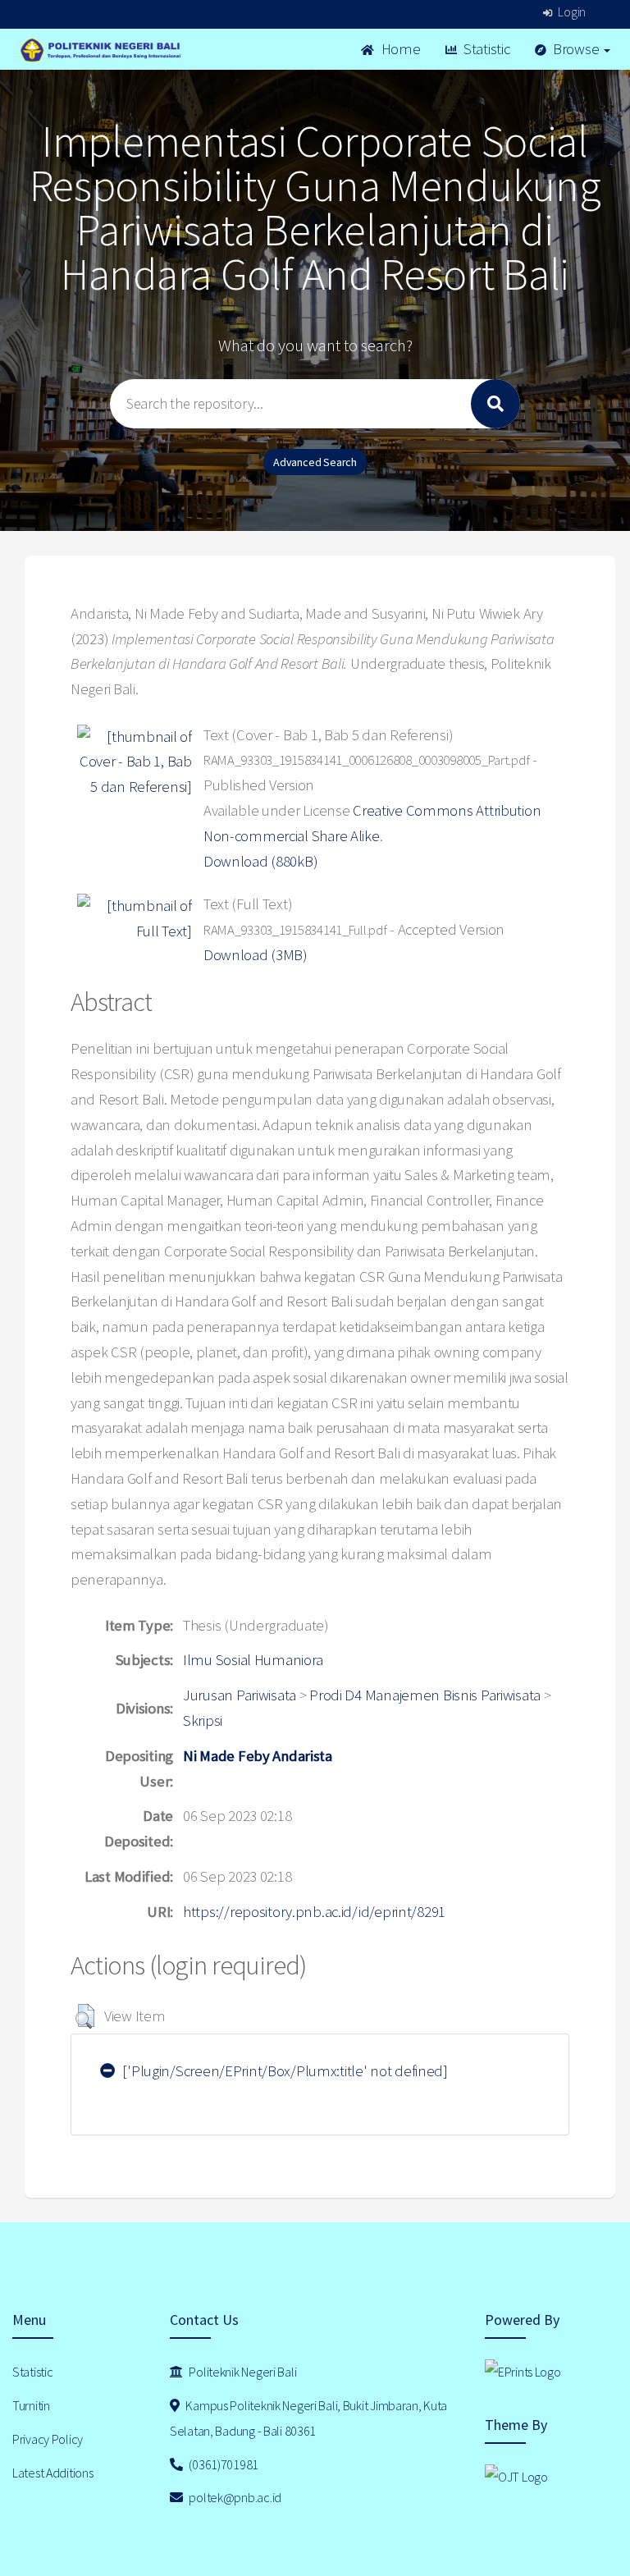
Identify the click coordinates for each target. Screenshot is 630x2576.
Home (399, 49)
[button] (85, 2016)
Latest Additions (53, 2473)
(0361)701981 (223, 2464)
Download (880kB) (261, 861)
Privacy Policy (48, 2439)
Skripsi (203, 1720)
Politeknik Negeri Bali (242, 2372)
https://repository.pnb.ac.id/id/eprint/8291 (314, 1912)
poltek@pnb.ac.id (234, 2497)
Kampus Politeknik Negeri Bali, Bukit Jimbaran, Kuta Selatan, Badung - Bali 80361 (308, 2418)
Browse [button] (576, 49)
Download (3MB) (256, 955)
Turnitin (31, 2405)
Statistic (485, 49)
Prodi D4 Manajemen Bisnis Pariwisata (425, 1695)
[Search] (495, 404)
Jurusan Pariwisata (240, 1695)
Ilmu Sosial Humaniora (253, 1660)
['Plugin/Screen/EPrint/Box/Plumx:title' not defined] (284, 2071)
